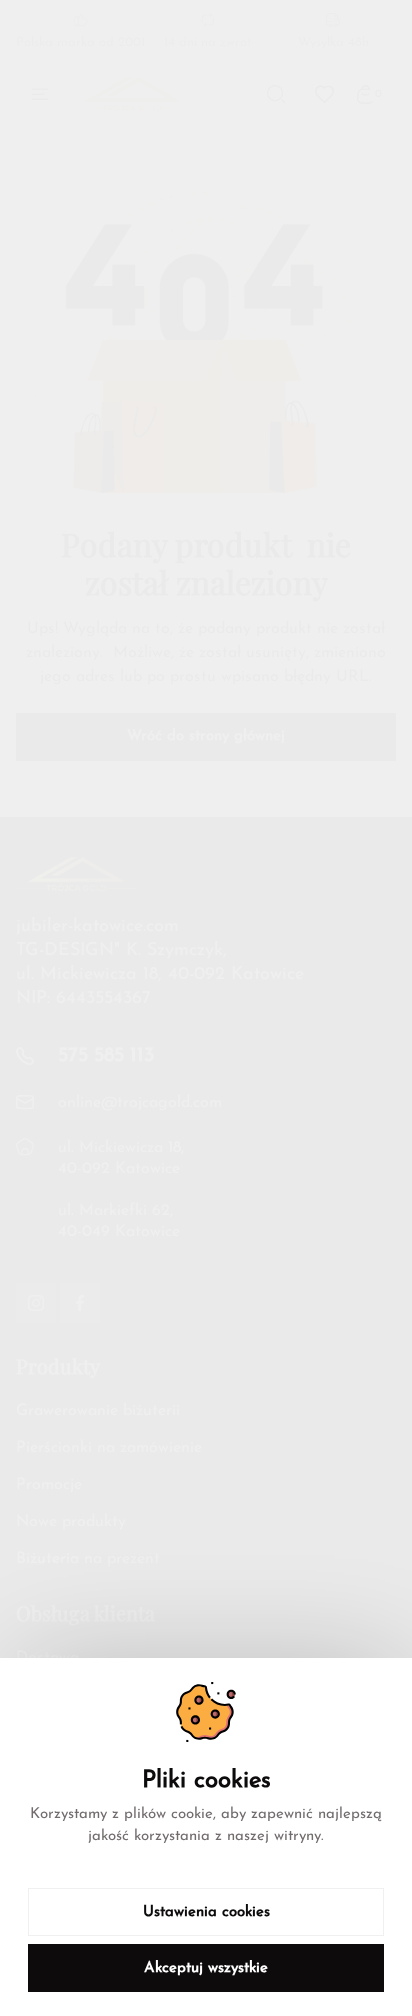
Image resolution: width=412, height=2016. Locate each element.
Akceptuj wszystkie (206, 1968)
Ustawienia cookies (206, 1912)
